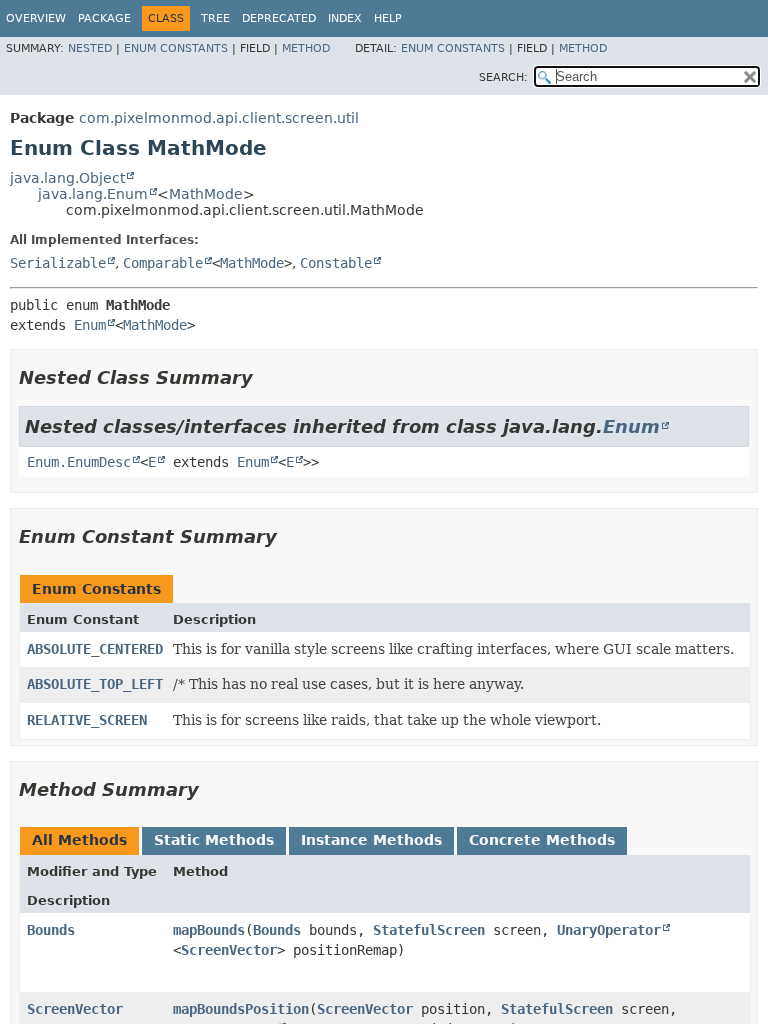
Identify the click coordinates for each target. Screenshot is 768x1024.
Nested (90, 48)
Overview (36, 18)
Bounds (51, 930)
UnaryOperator (609, 930)
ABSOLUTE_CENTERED (95, 649)
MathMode (206, 194)
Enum (90, 325)
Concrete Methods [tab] (542, 840)
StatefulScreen (429, 930)
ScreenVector (229, 950)
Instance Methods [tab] (371, 840)
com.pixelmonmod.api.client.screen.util (219, 118)
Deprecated (279, 18)
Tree (215, 18)
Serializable (58, 263)
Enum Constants (176, 48)
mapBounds (209, 930)
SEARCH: (503, 77)
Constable (336, 263)
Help (388, 18)
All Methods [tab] (79, 840)
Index (345, 18)
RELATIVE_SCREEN (87, 720)
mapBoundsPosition (241, 1009)
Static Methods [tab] (214, 840)
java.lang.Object (67, 178)
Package (104, 18)
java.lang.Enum (93, 194)
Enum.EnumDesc (79, 462)
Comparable (163, 263)
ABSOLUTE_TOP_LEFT (95, 684)
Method (306, 48)
